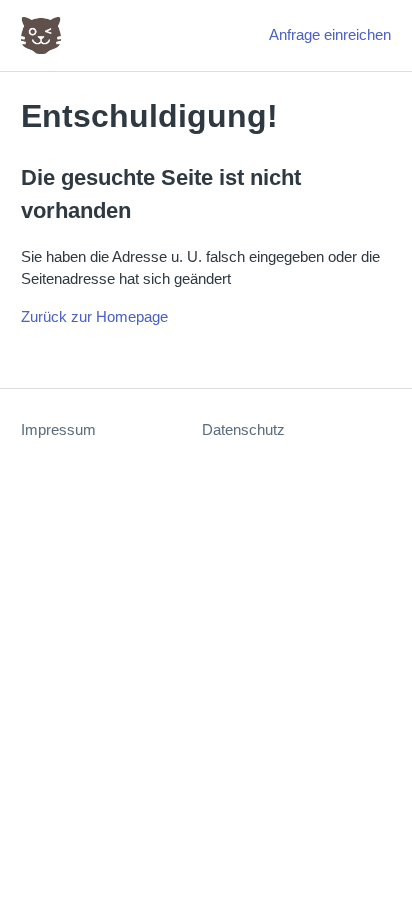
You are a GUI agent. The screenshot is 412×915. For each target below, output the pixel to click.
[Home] (41, 35)
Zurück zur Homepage (94, 316)
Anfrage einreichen (330, 34)
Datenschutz (243, 429)
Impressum (58, 429)
